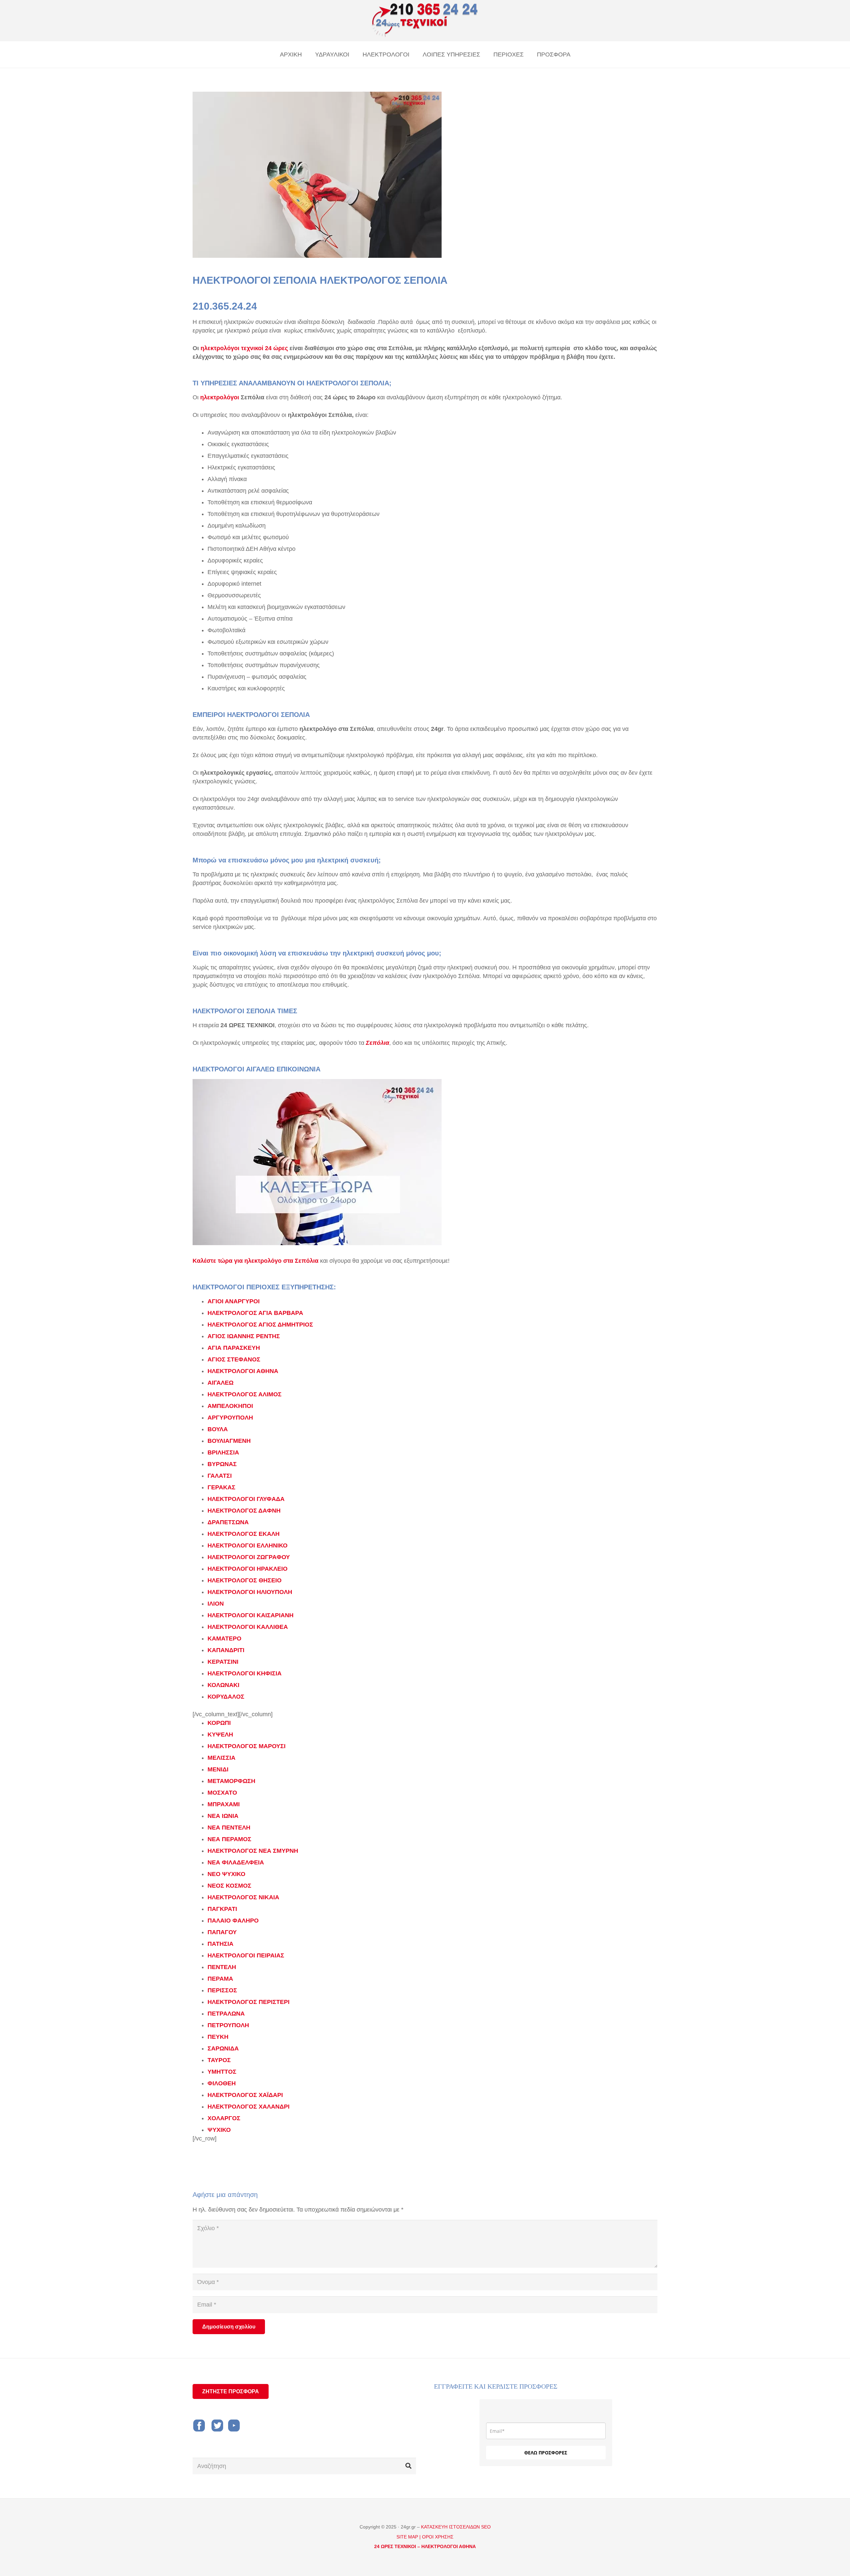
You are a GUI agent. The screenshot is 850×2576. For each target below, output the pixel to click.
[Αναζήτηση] (408, 2466)
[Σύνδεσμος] (425, 21)
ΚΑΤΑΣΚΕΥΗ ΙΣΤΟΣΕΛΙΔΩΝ (451, 2527)
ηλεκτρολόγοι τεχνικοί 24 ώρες (244, 348)
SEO (486, 2527)
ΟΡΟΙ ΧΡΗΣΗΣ (438, 2537)
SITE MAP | (409, 2537)
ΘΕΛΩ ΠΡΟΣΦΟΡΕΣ (546, 2453)
